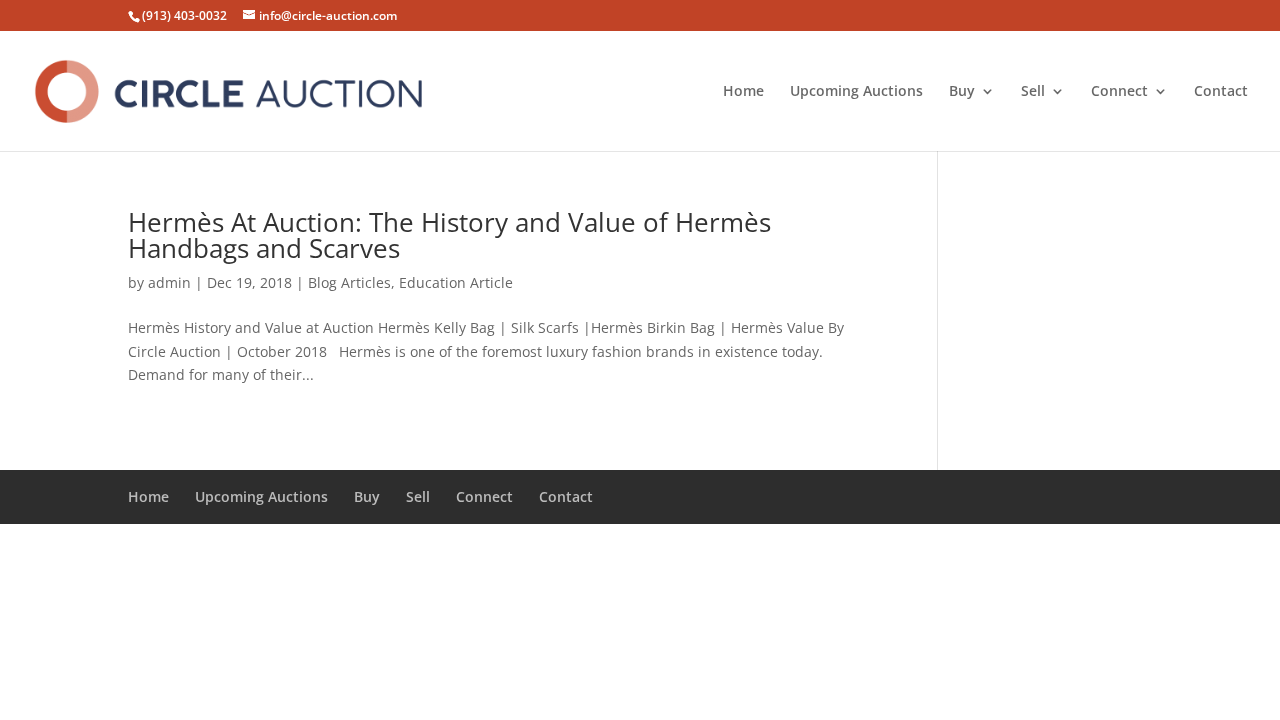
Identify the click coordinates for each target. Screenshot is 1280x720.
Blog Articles (349, 282)
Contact (1221, 92)
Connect (1119, 92)
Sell (1033, 92)
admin (169, 282)
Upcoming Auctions (856, 92)
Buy (962, 92)
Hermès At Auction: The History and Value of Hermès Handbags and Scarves (449, 235)
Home (743, 92)
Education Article (456, 282)
